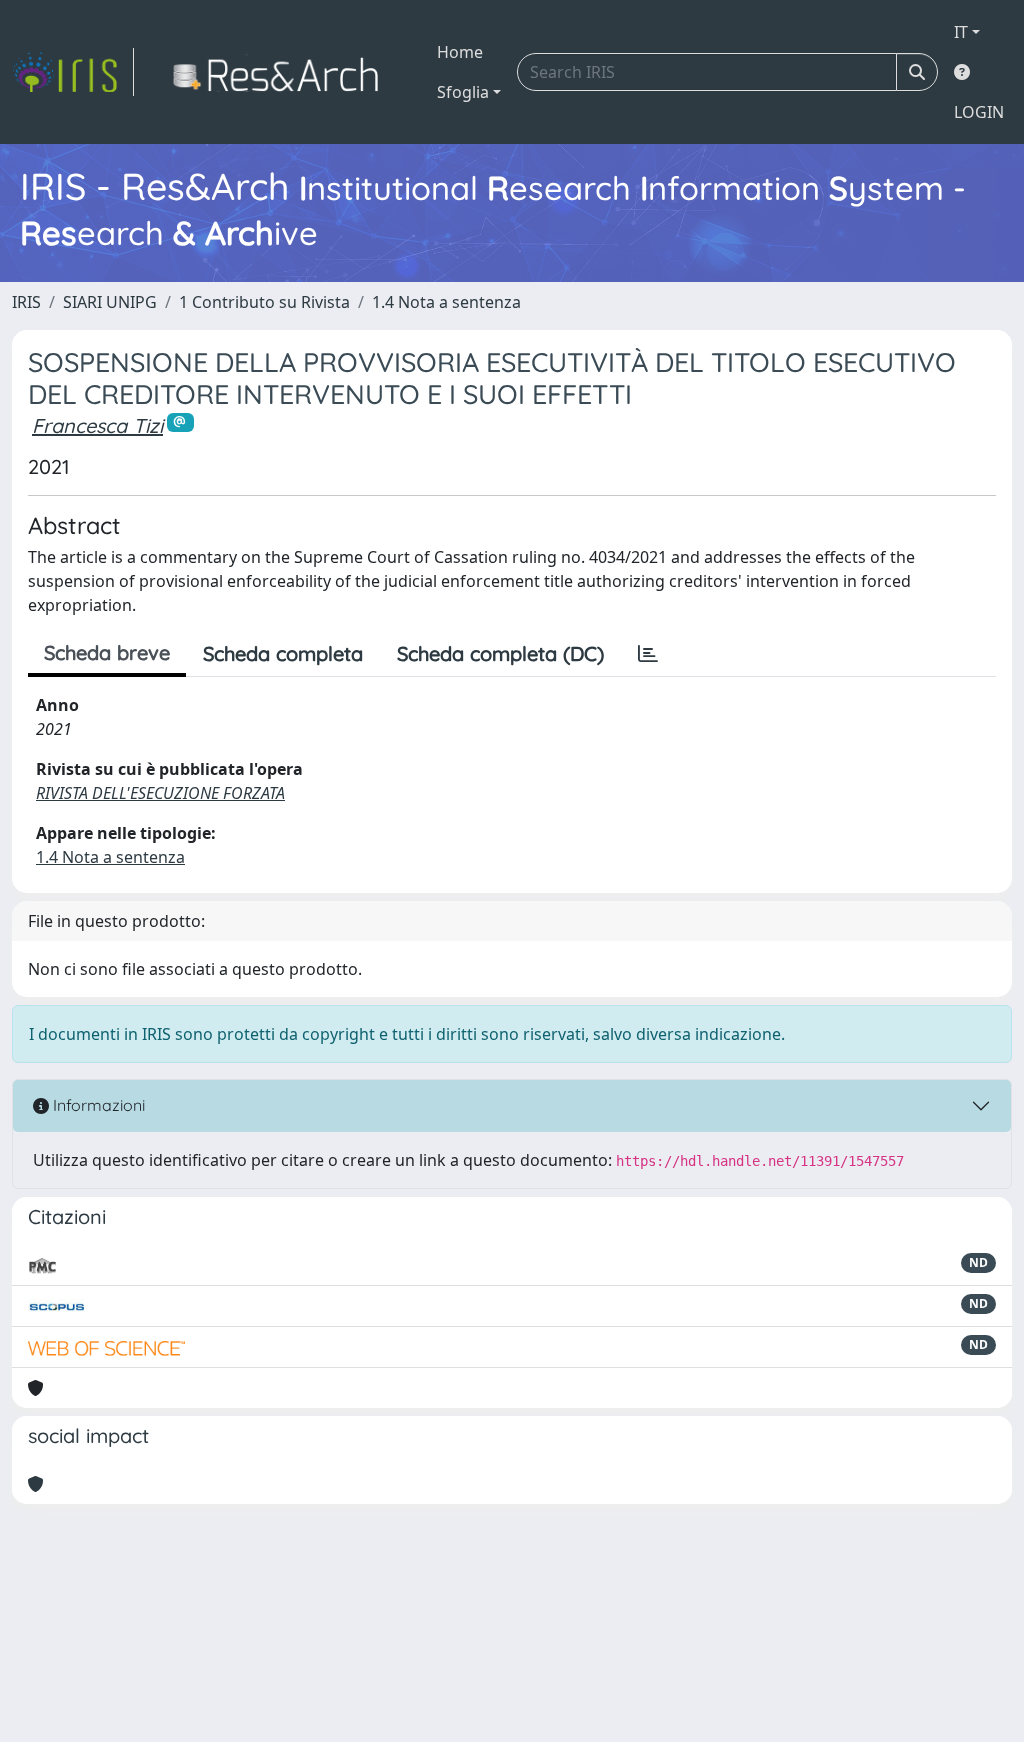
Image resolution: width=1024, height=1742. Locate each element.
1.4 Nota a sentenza (446, 302)
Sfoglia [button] (463, 92)
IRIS (26, 302)
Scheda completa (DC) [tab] (500, 653)
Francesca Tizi (97, 425)
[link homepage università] (281, 72)
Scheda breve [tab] (107, 652)
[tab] (648, 654)
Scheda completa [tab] (283, 653)
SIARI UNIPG (110, 302)
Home (460, 52)
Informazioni (97, 1105)
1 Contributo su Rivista (264, 302)
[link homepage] (73, 72)
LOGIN (979, 112)
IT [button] (961, 32)
